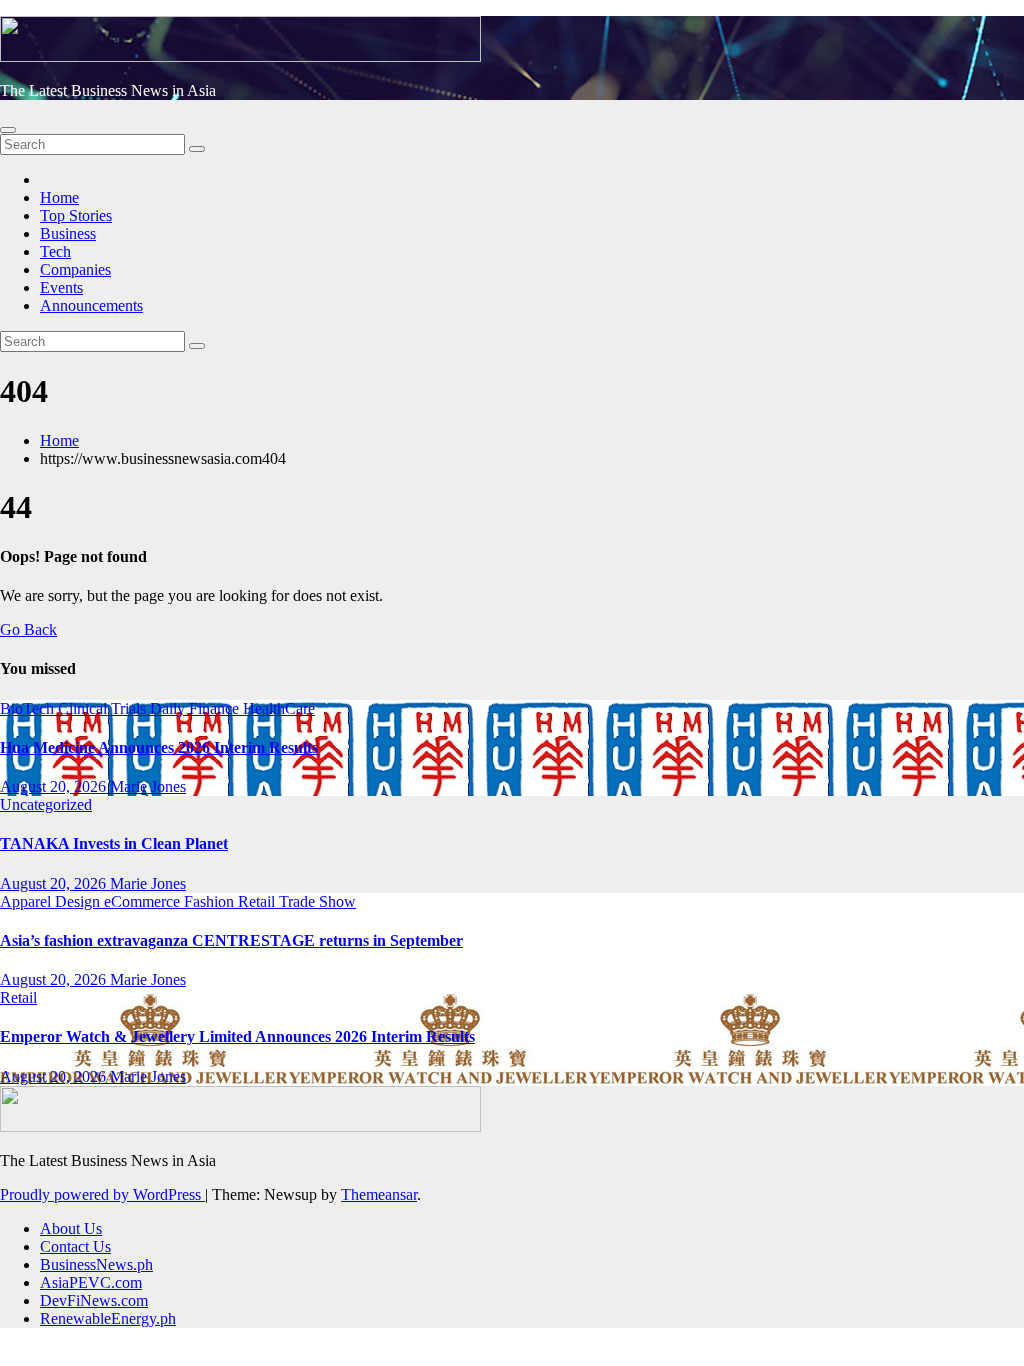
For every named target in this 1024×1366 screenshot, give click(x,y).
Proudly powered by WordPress (102, 1194)
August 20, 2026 (55, 786)
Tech (55, 251)
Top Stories (76, 215)
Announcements (91, 305)
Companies (75, 269)
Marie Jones (148, 786)
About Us (71, 1228)
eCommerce (144, 901)
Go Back (28, 629)
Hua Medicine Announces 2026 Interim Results (159, 747)
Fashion (211, 901)
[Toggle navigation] (8, 130)
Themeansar (379, 1194)
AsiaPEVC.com (91, 1282)
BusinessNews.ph (96, 1264)
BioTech (29, 708)
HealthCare (279, 708)
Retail (258, 901)
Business (68, 233)
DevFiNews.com (94, 1300)
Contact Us (75, 1246)
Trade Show (317, 901)
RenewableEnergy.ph (108, 1318)
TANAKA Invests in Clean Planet (114, 843)
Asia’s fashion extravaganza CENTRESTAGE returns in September (231, 940)
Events (61, 287)
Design (79, 901)
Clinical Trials (104, 708)
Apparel (27, 901)
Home (59, 197)
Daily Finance (196, 708)
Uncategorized (46, 804)
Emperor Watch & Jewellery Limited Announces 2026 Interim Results (237, 1036)
